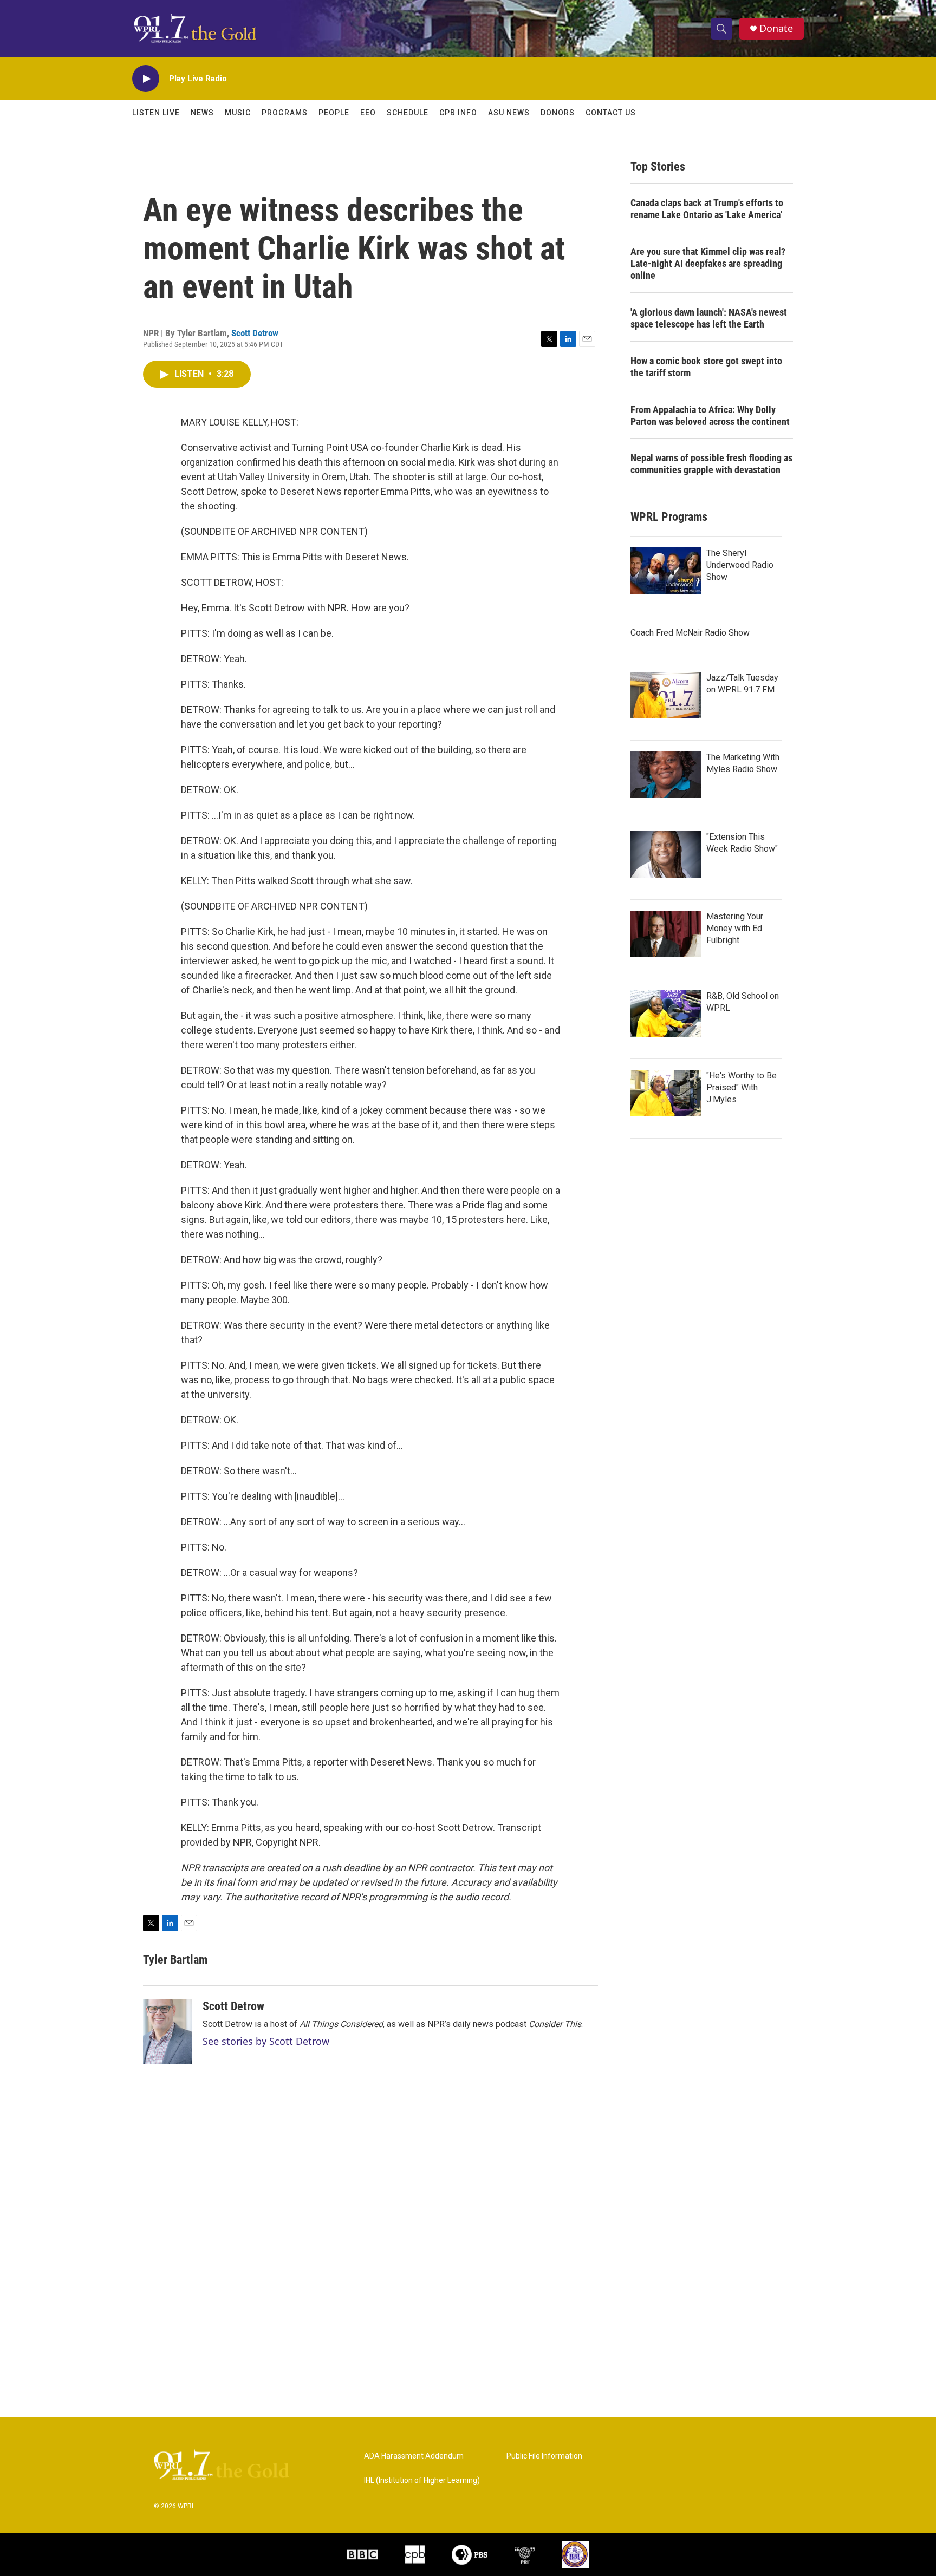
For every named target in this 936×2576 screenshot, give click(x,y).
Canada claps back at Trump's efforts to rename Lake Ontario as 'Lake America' (707, 209)
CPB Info (458, 113)
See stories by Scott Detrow (266, 2041)
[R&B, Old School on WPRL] (666, 1014)
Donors (558, 113)
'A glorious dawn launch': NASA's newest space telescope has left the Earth (709, 318)
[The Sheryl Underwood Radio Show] (666, 571)
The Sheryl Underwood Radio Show (740, 565)
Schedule (408, 113)
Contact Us (611, 113)
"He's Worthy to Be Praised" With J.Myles (742, 1087)
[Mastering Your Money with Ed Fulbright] (666, 934)
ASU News (509, 113)
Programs (285, 113)
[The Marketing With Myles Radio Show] (666, 775)
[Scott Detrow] (167, 2032)
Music (238, 113)
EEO (368, 113)
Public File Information (544, 2456)
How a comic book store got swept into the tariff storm (706, 367)
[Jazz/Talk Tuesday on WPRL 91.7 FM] (666, 695)
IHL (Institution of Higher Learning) (422, 2480)
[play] (146, 79)
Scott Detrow (255, 333)
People (334, 113)
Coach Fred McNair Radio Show (690, 633)
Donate (776, 28)
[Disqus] (468, 2271)
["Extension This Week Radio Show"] (666, 854)
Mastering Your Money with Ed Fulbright (735, 928)
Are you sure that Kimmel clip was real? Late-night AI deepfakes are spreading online (708, 263)
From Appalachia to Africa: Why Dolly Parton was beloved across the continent (710, 416)
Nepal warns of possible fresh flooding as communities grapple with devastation (711, 464)
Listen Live (156, 113)
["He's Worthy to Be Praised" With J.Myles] (666, 1093)
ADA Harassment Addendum (414, 2456)
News (202, 113)
